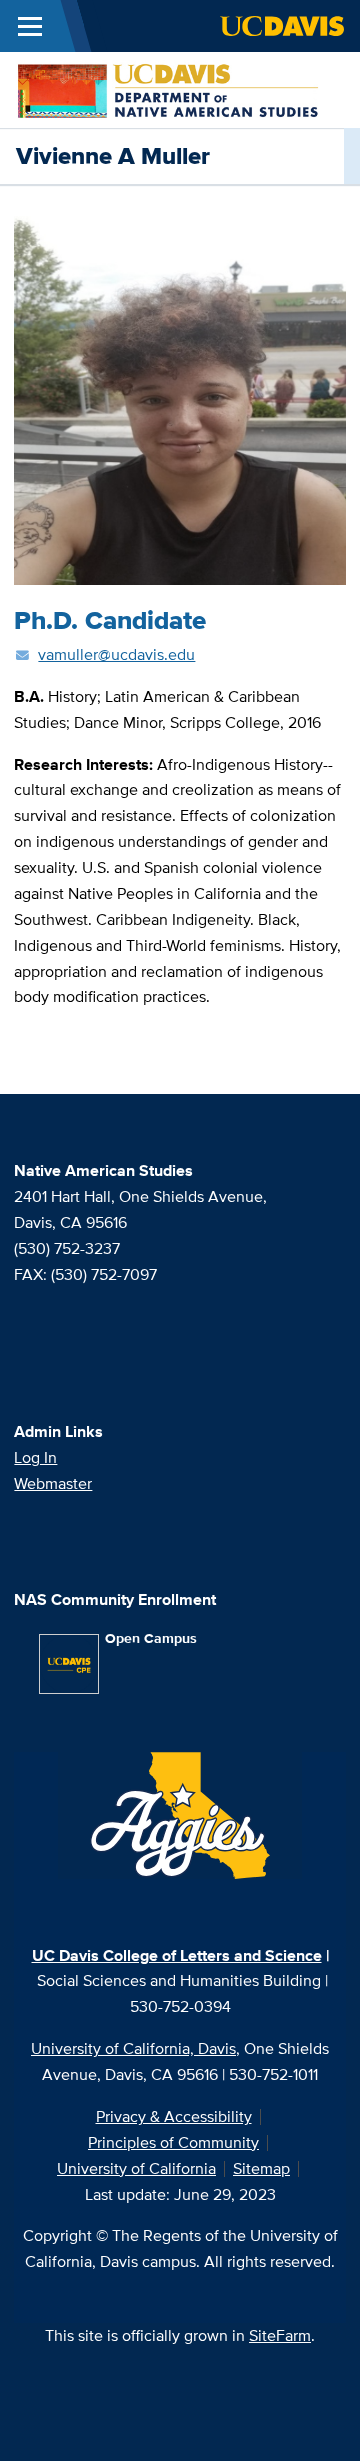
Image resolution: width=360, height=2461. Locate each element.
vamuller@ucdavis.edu (116, 654)
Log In (35, 1457)
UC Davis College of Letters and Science (177, 1955)
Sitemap (261, 2168)
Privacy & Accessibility (174, 2116)
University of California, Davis (133, 2048)
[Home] (172, 88)
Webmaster (53, 1483)
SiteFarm (280, 2335)
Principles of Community (173, 2142)
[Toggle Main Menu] (30, 26)
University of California (136, 2168)
